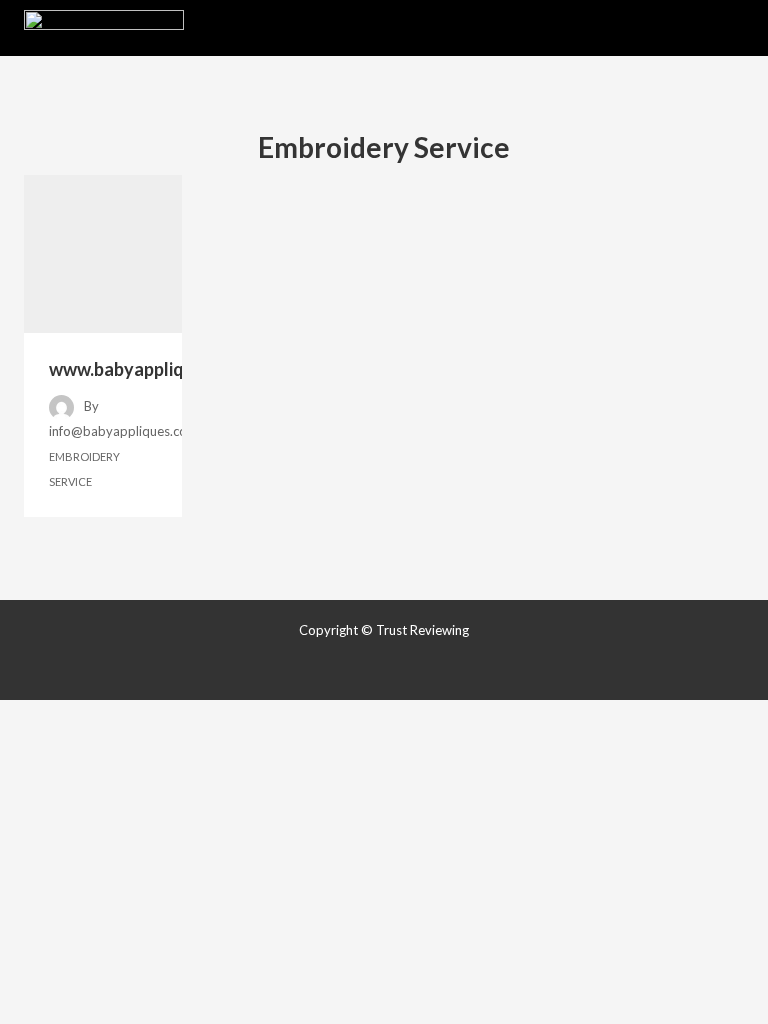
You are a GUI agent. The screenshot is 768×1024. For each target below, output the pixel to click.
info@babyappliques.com (123, 431)
